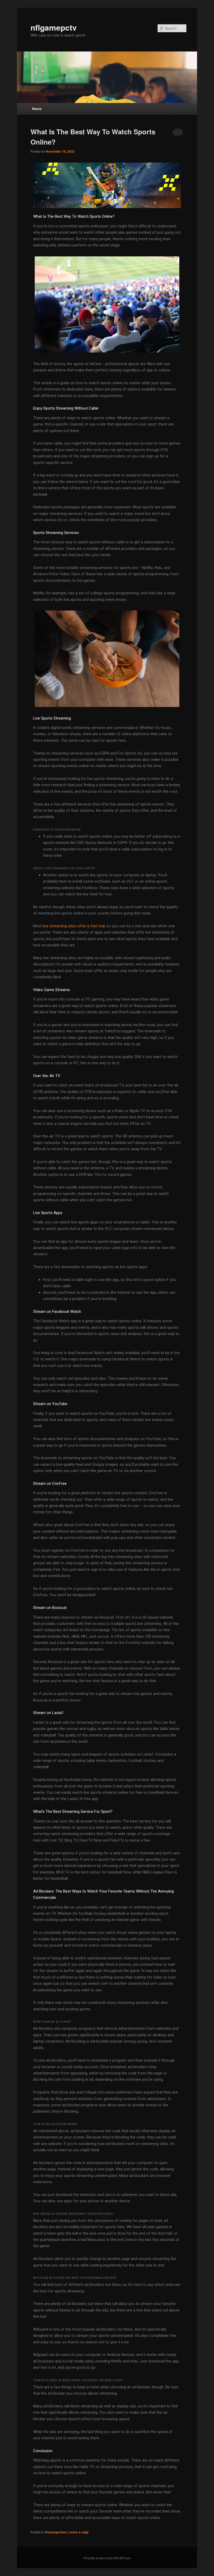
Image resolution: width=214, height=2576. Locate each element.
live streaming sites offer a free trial (74, 926)
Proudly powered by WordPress (107, 2558)
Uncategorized (55, 2532)
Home (37, 109)
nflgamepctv (54, 27)
